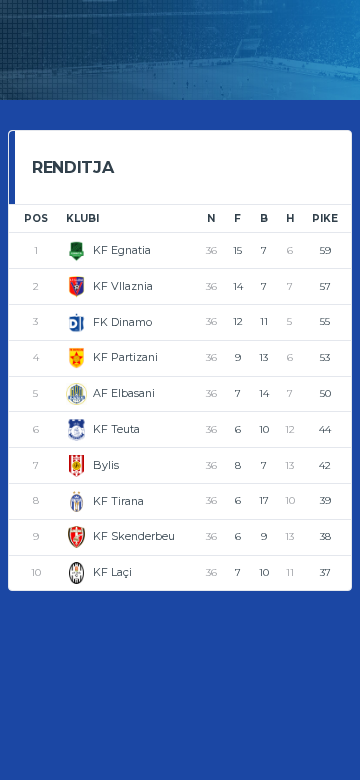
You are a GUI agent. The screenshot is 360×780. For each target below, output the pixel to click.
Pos (36, 218)
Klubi (82, 218)
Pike (325, 218)
